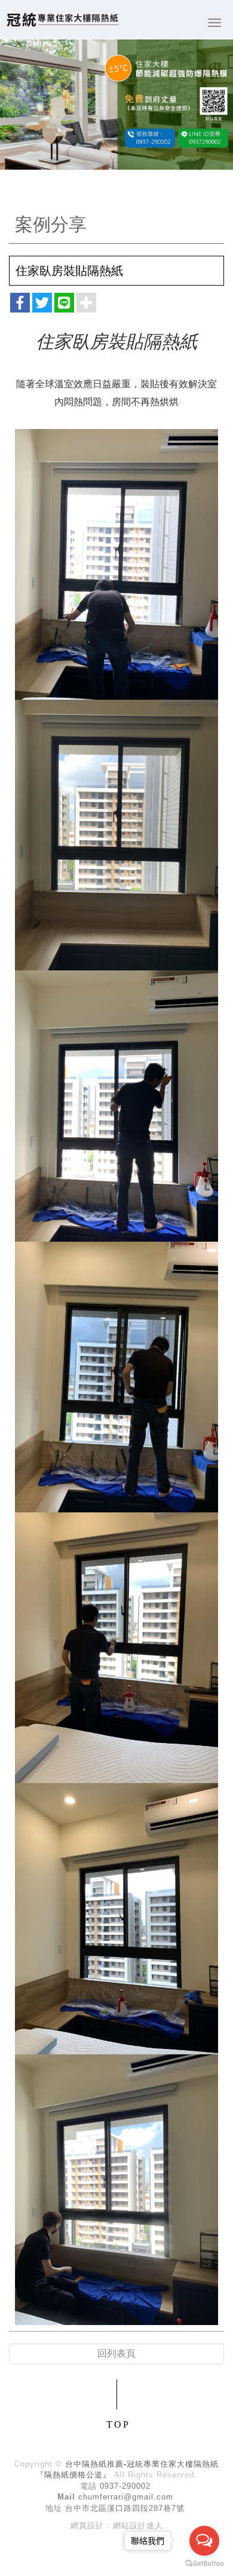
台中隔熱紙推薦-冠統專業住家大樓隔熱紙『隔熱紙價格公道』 (63, 19)
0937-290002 (125, 2486)
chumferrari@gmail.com (126, 2497)
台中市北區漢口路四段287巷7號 (125, 2508)
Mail (66, 2497)
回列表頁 (116, 2353)
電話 (88, 2486)
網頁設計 (87, 2526)
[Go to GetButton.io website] (204, 2564)
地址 (54, 2508)
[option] (116, 105)
